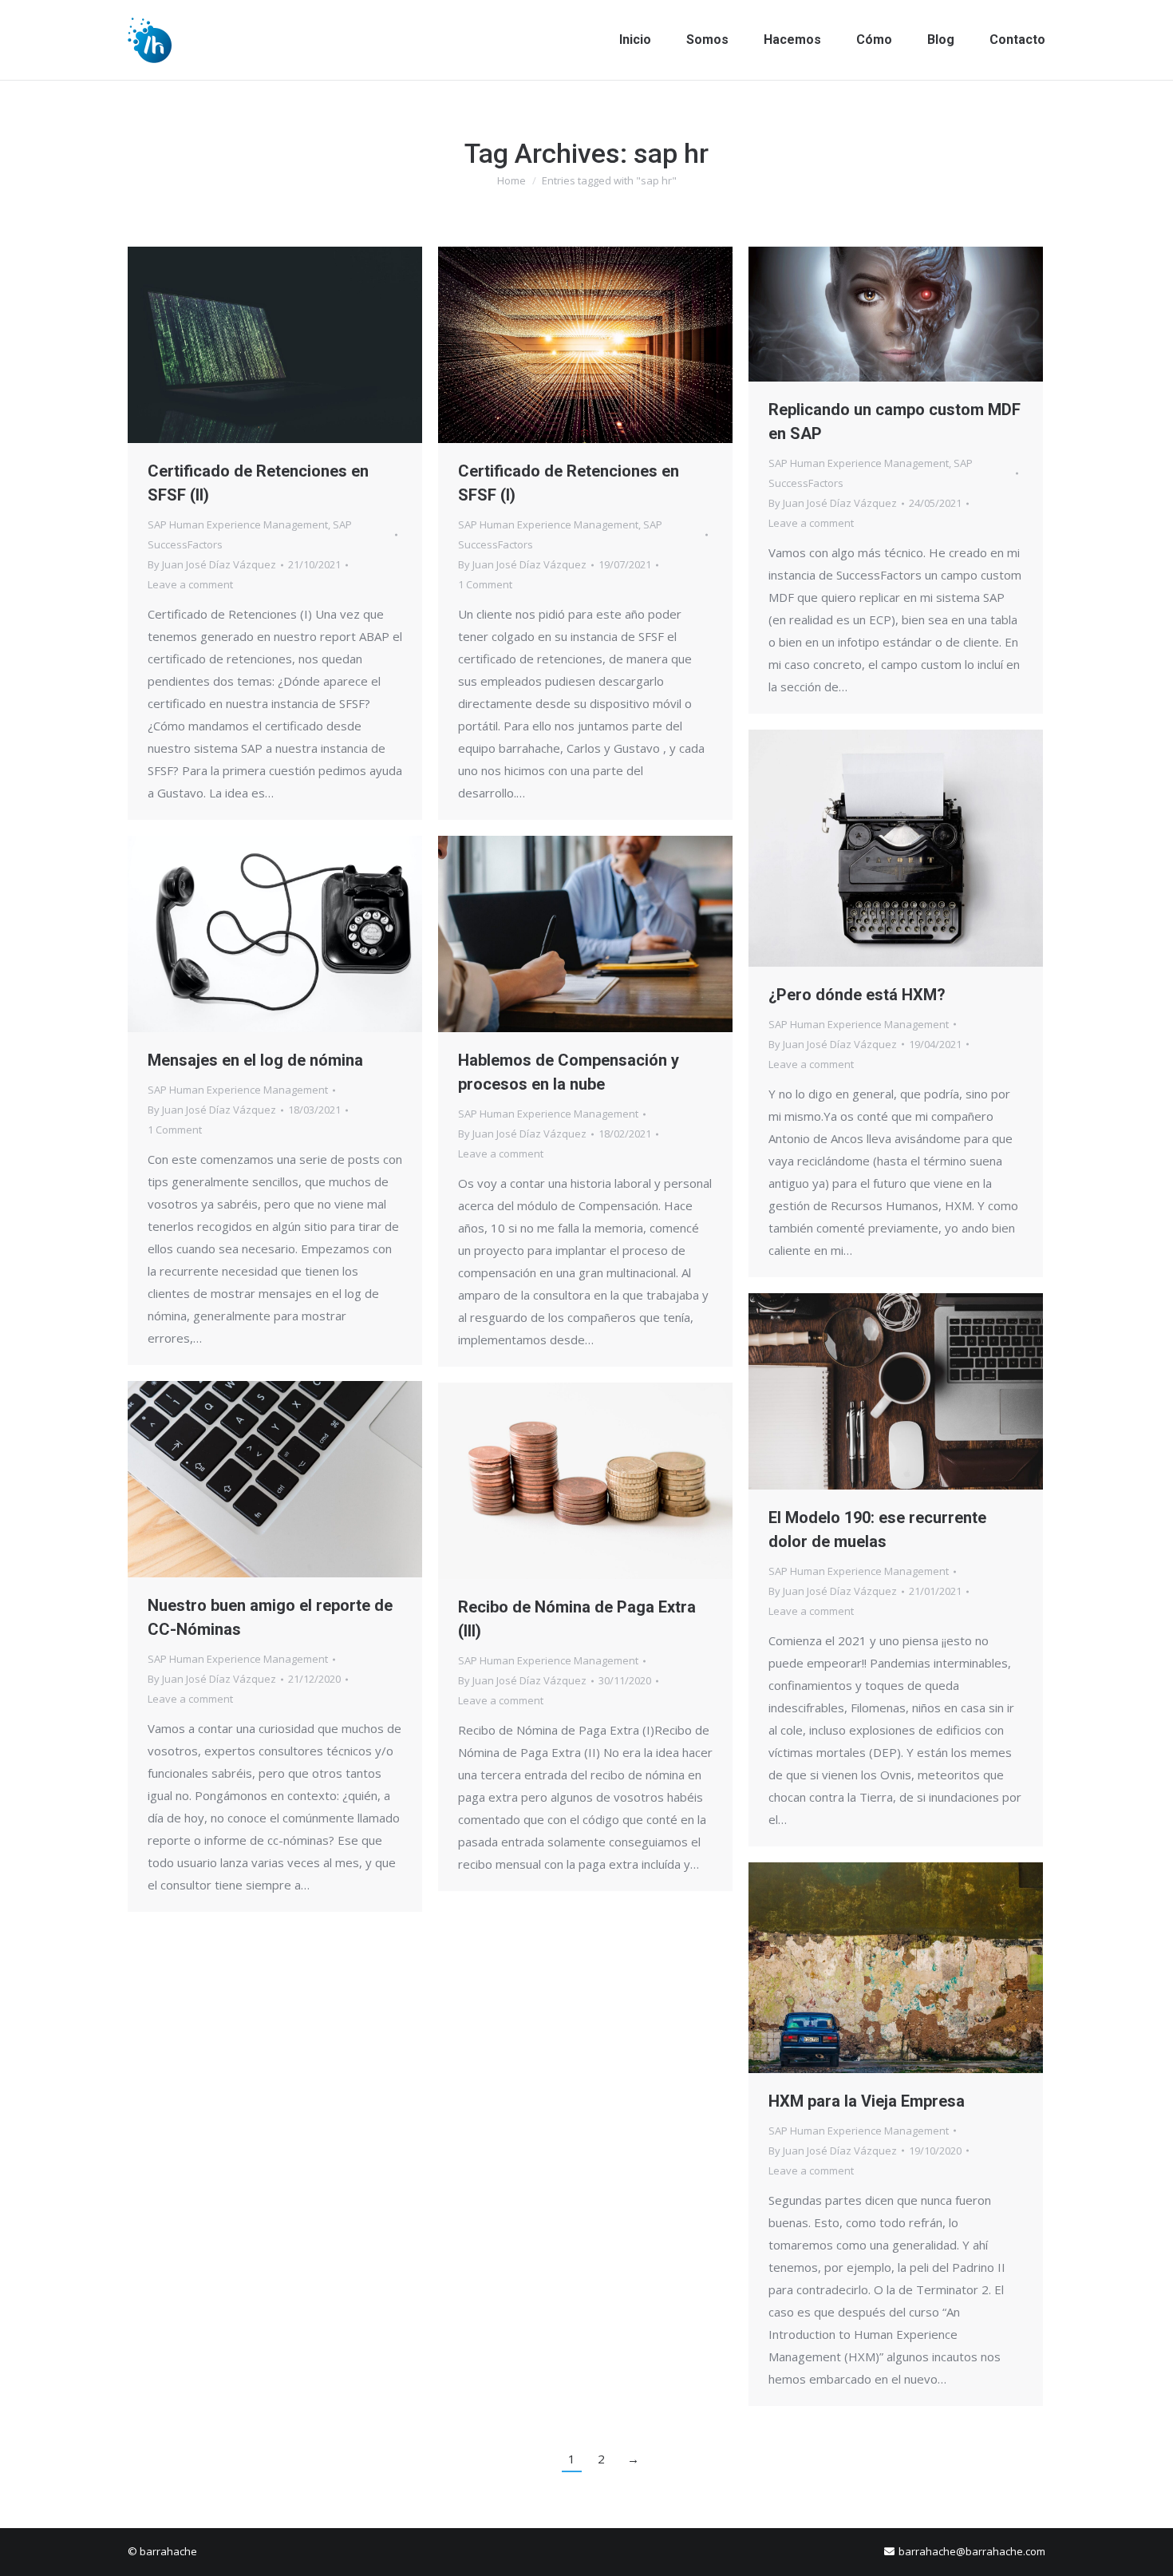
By (212, 564)
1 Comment (485, 584)
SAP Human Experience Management (238, 524)
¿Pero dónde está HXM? (857, 995)
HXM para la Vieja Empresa (867, 2101)
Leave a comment (190, 584)
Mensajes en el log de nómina (255, 1060)
